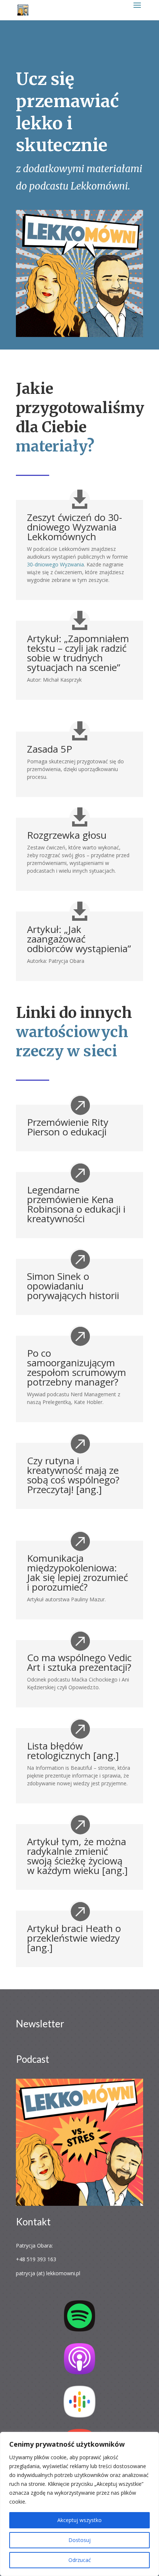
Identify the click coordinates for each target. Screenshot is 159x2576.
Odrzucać (80, 2560)
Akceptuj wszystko (79, 2520)
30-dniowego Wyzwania (55, 564)
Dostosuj (79, 2540)
